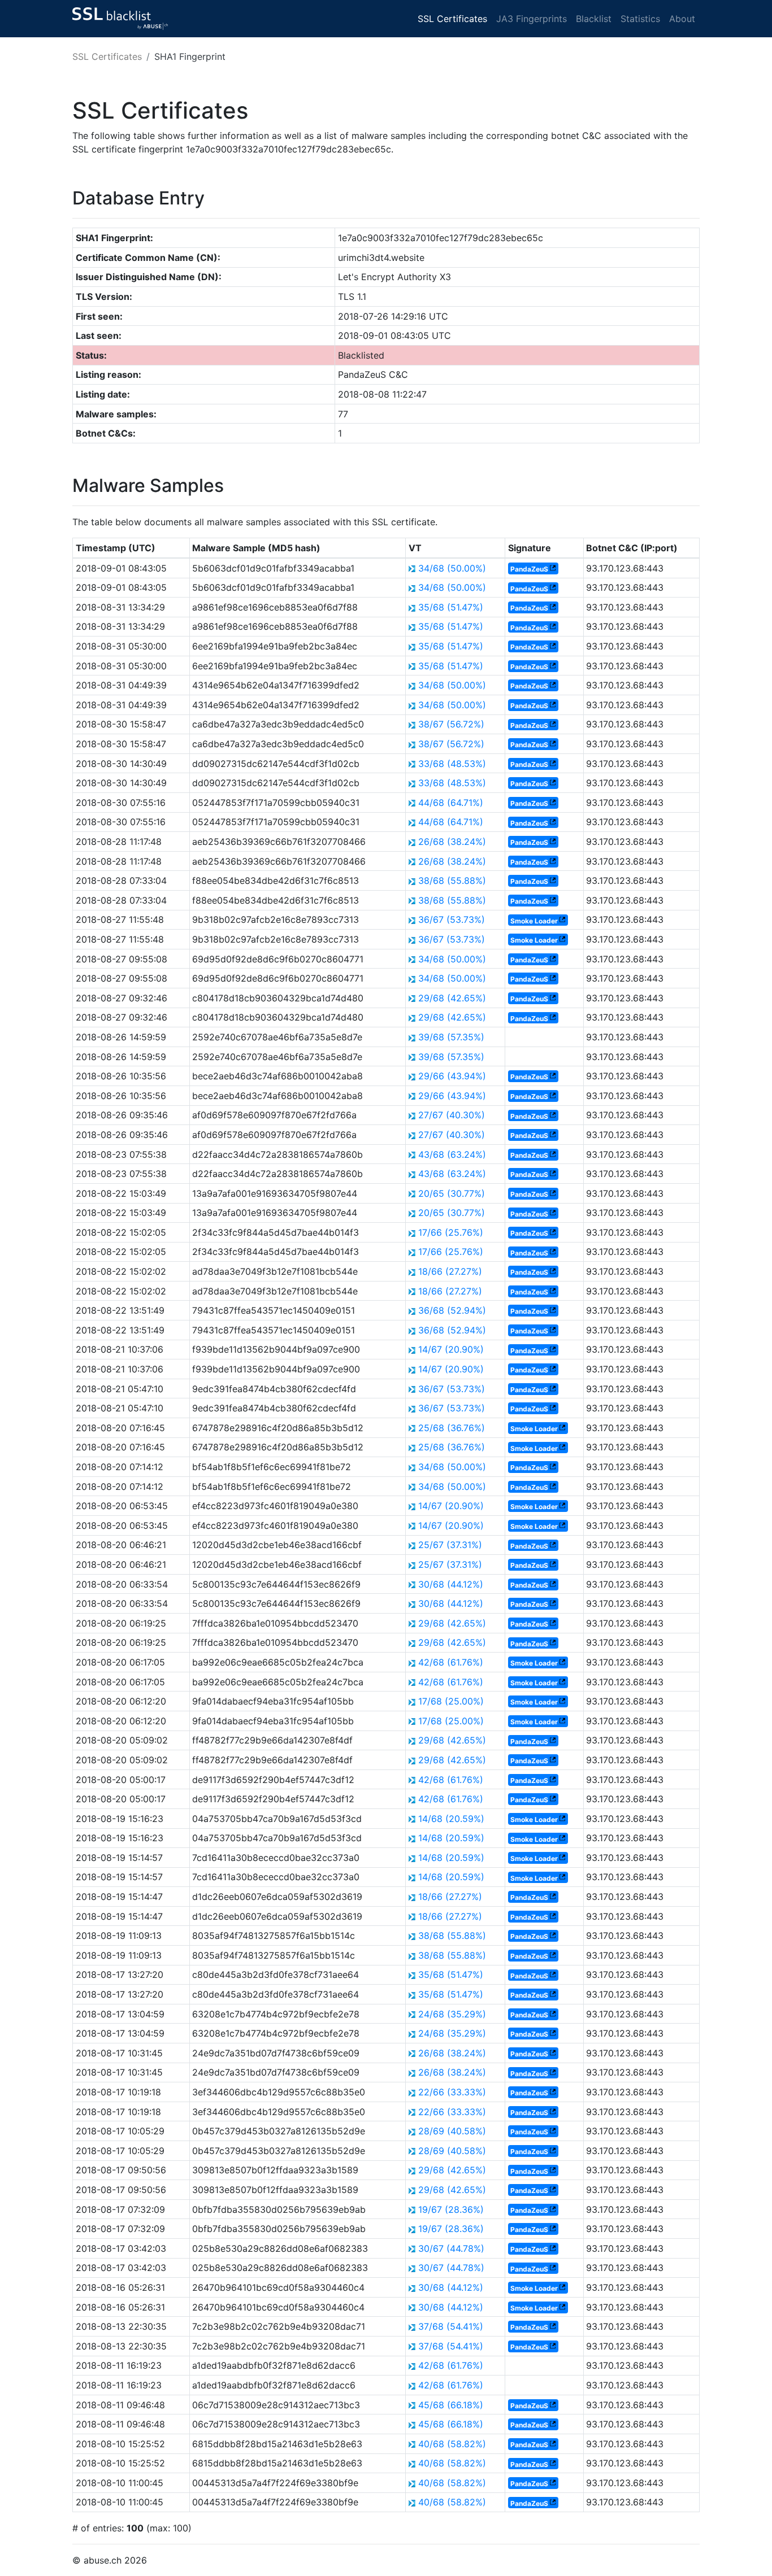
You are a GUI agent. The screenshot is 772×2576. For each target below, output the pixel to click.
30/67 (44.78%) (451, 2248)
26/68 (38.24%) (452, 842)
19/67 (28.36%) (451, 2209)
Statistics (640, 19)
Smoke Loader (534, 920)
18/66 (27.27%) (450, 1271)
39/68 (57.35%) (451, 1037)
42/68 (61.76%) (451, 1662)
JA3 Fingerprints (532, 19)
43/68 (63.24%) (452, 1154)
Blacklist (594, 19)
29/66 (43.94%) (452, 1076)
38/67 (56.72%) (451, 724)
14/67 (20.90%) (451, 1349)
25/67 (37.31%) (450, 1545)
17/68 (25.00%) (451, 1701)
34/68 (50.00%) (452, 568)
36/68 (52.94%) (452, 1310)
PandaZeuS (529, 569)
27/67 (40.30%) (452, 1115)
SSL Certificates (452, 19)
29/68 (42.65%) (452, 998)
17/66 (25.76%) (451, 1232)
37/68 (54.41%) (451, 2326)
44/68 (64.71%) (451, 803)
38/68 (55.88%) (452, 881)
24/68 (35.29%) (452, 2014)
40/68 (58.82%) (452, 2444)
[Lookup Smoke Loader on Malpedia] (562, 920)
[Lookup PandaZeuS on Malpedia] (553, 569)
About (682, 19)
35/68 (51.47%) (451, 607)
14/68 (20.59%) (451, 1819)
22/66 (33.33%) (452, 2092)
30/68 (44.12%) (451, 1584)
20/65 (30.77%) (452, 1193)
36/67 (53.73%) (452, 919)
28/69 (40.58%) (452, 2131)
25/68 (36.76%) (452, 1428)
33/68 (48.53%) (452, 764)
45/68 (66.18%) (451, 2405)
